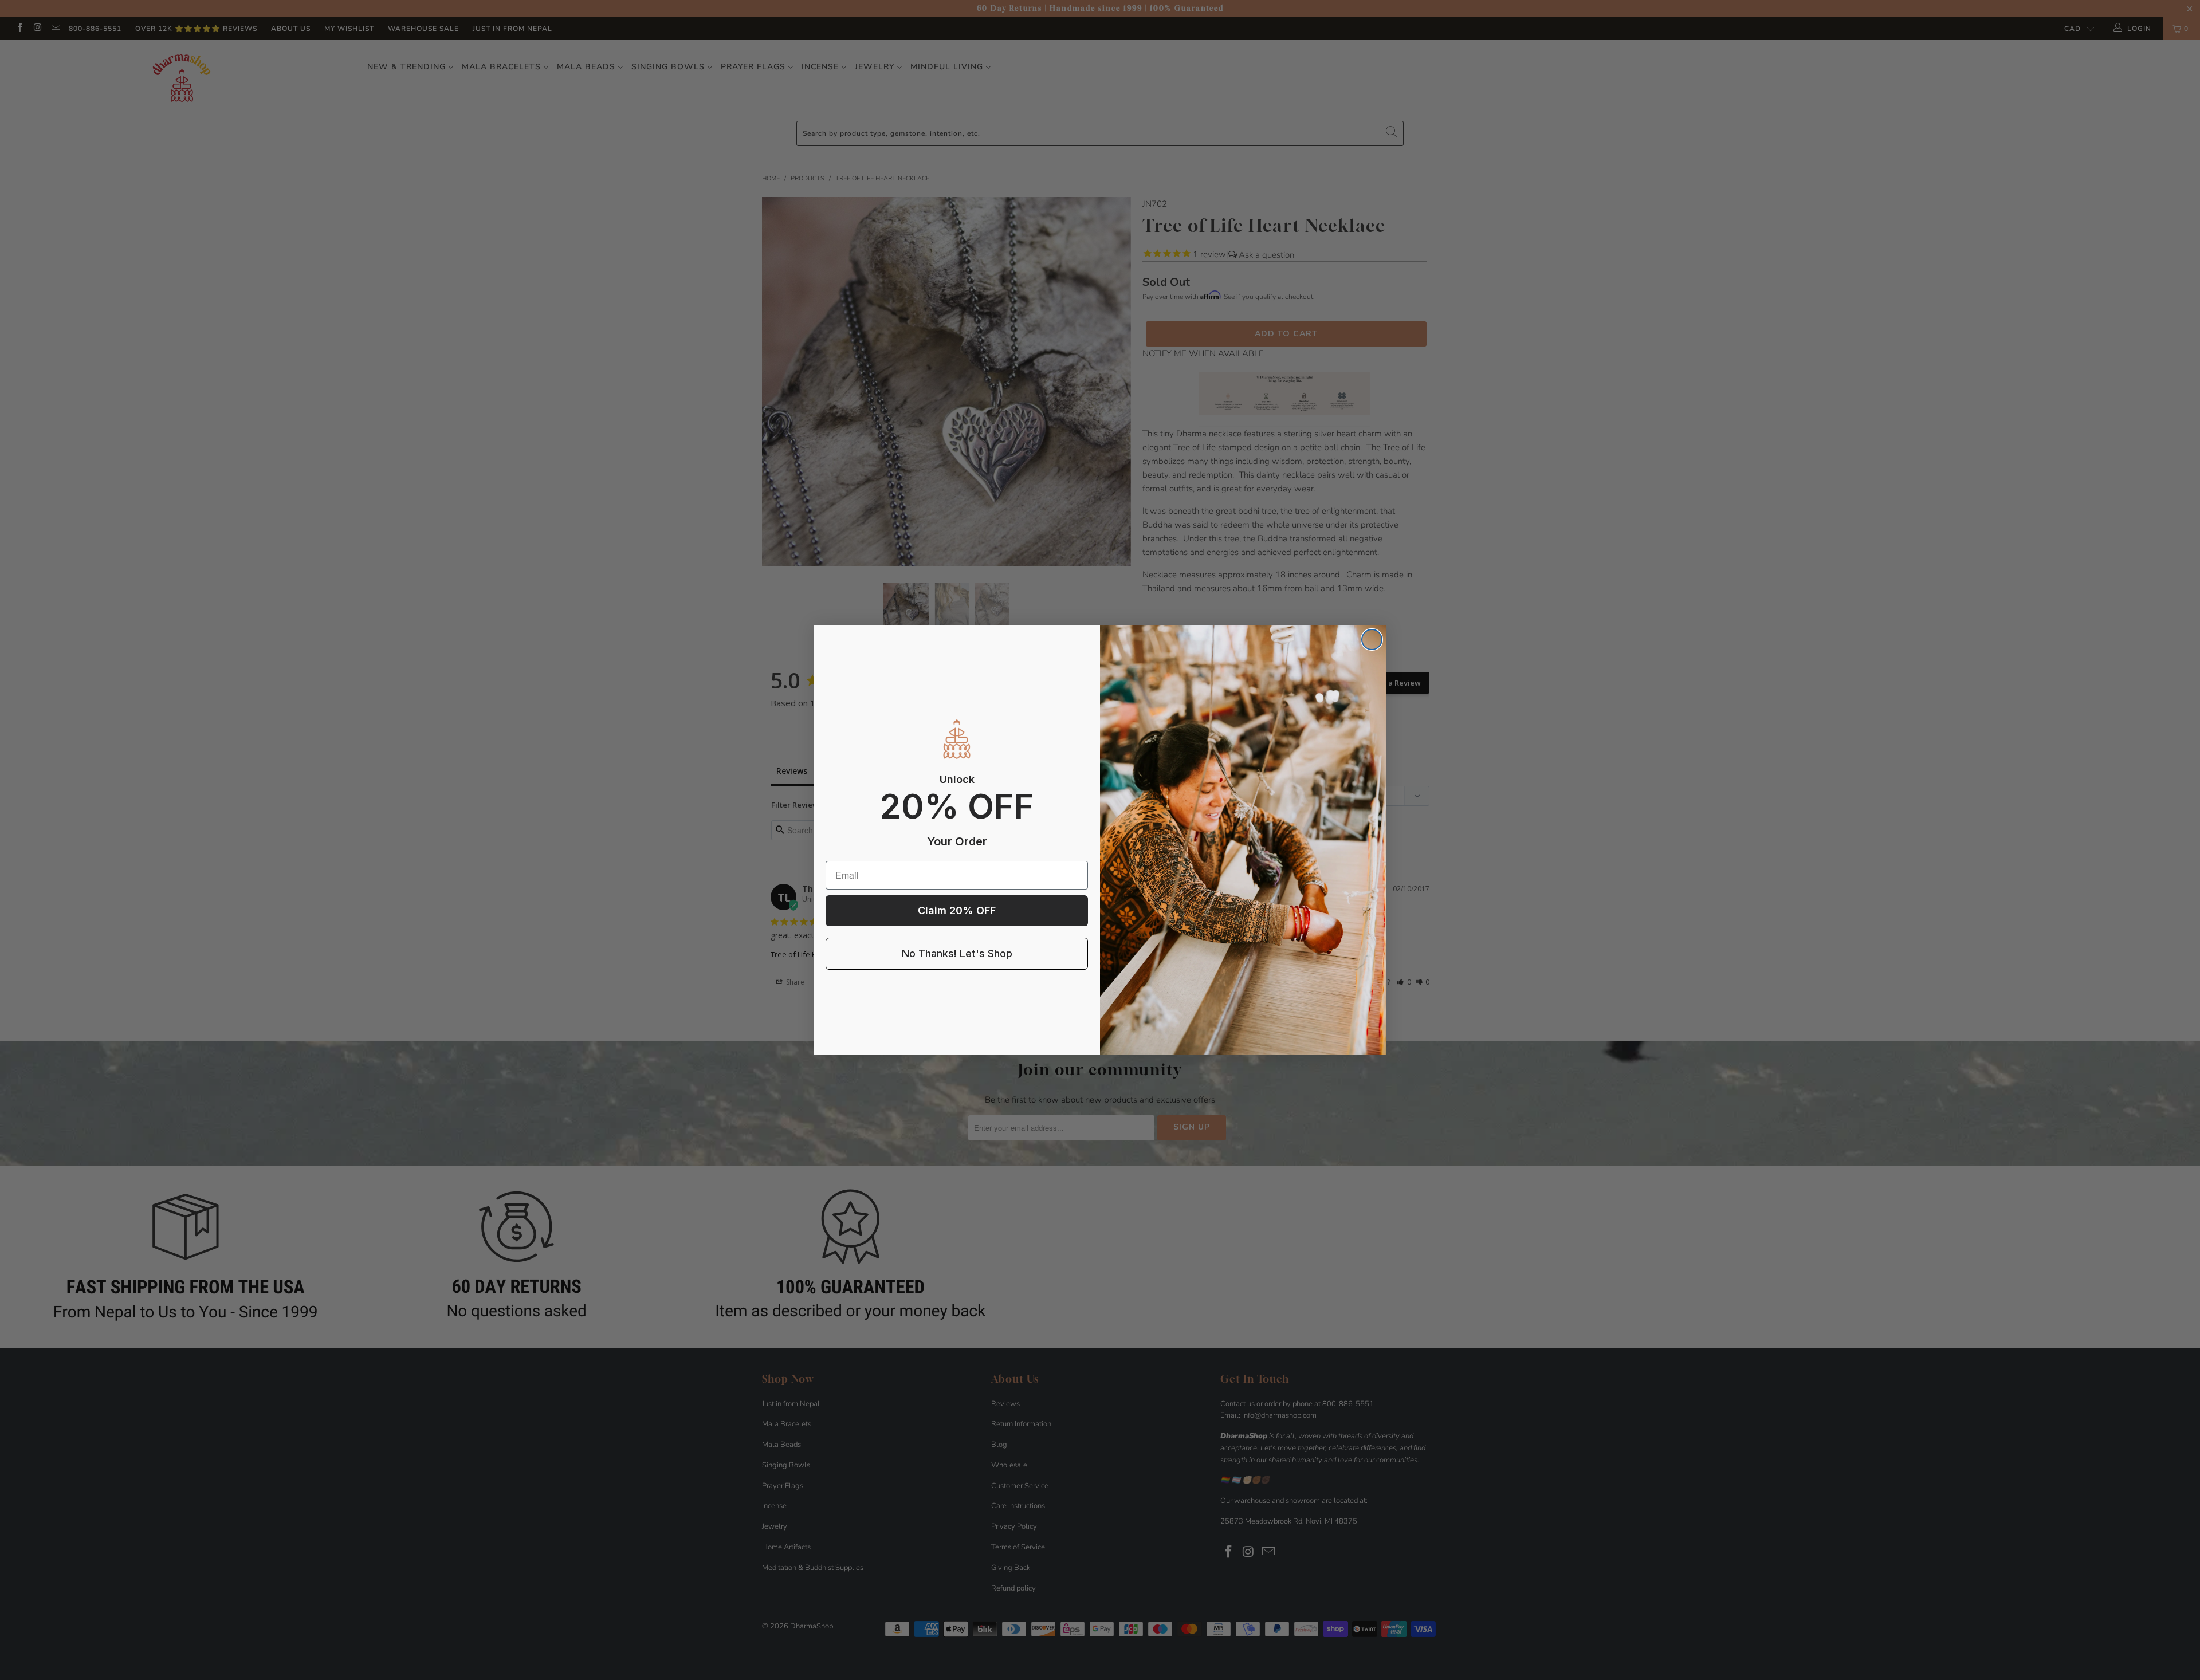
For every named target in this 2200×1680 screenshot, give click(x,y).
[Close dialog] (1372, 640)
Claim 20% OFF (957, 910)
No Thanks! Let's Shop (957, 953)
